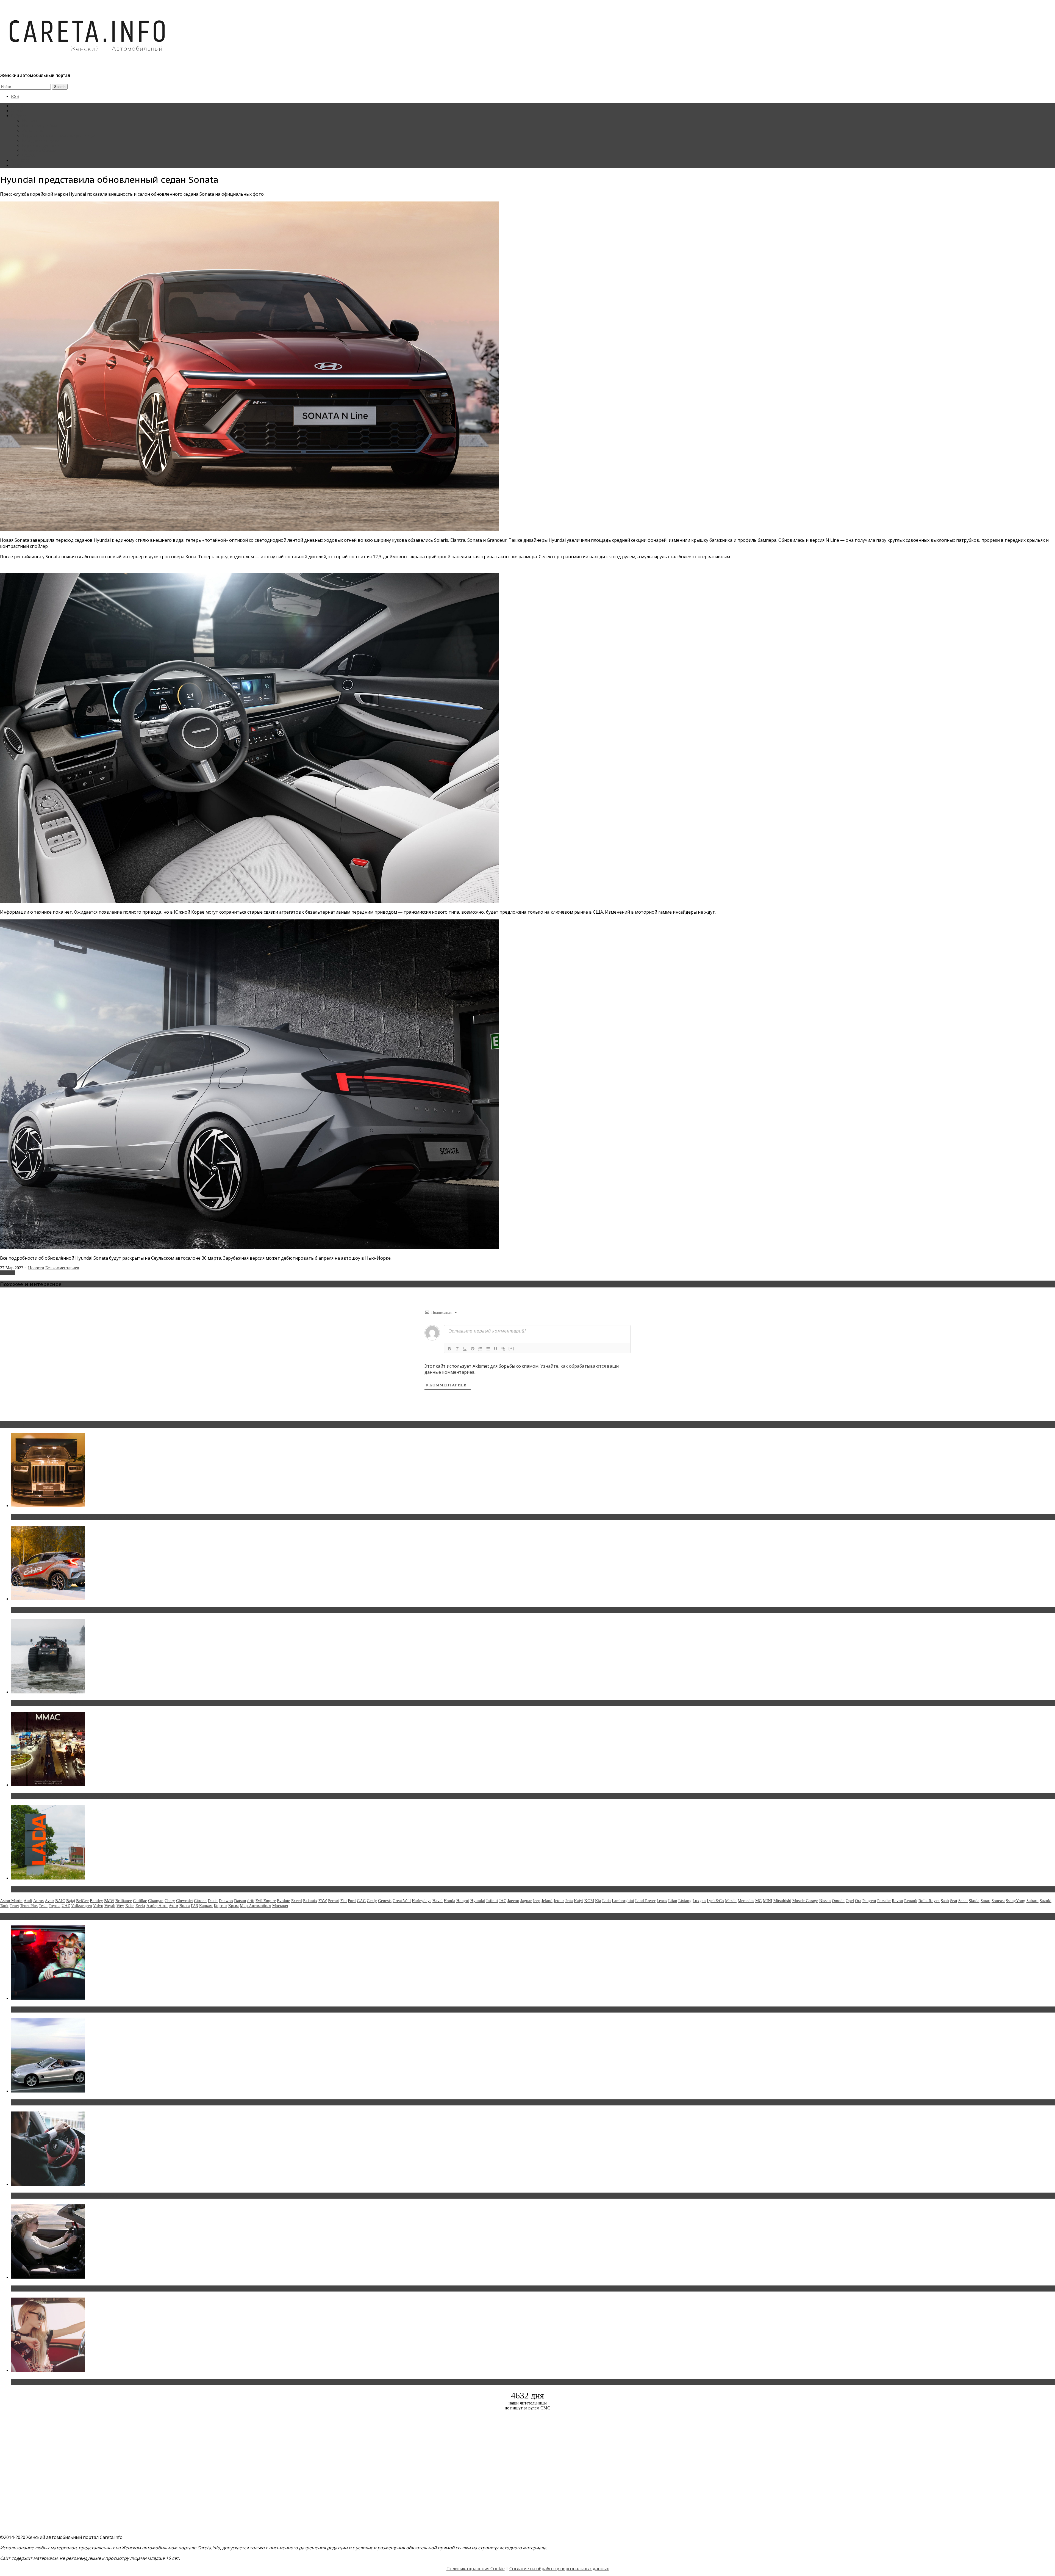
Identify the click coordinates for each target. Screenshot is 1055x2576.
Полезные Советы (39, 150)
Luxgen (699, 1901)
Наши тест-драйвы (40, 125)
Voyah (110, 1906)
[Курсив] (457, 1349)
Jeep (537, 1901)
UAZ (66, 1906)
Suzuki (1046, 1901)
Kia (598, 1901)
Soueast (998, 1901)
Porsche (884, 1901)
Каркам (206, 1906)
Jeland (547, 1901)
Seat (954, 1901)
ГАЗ (195, 1906)
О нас (16, 165)
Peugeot (869, 1901)
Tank (4, 1906)
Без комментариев (62, 1268)
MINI (768, 1901)
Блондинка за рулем (41, 140)
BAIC (60, 1901)
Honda (449, 1901)
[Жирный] (449, 1349)
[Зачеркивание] (473, 1349)
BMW (109, 1901)
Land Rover (645, 1901)
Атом (173, 1906)
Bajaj (71, 1901)
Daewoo (226, 1901)
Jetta (569, 1901)
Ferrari (334, 1901)
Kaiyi (579, 1901)
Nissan (825, 1901)
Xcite (130, 1906)
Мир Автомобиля (256, 1906)
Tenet (14, 1906)
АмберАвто (157, 1906)
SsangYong (1016, 1901)
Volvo (98, 1906)
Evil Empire (266, 1901)
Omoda (838, 1901)
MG (759, 1901)
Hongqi (463, 1901)
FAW (323, 1901)
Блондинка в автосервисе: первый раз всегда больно (70, 2010)
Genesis (385, 1901)
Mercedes (746, 1901)
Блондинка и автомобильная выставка (54, 2382)
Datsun (240, 1901)
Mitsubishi (782, 1901)
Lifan (673, 1901)
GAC (361, 1901)
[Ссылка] (503, 1349)
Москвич (280, 1906)
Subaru (1032, 1901)
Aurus (38, 1901)
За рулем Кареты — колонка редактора (58, 135)
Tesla (43, 1906)
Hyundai (8, 1273)
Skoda (974, 1901)
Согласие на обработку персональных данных (559, 2569)
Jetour (559, 1901)
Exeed (297, 1901)
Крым (234, 1906)
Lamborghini (623, 1901)
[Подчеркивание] (465, 1349)
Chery (170, 1901)
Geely (372, 1901)
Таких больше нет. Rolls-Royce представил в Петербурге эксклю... (85, 1517)
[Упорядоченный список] (480, 1349)
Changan (156, 1901)
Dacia (213, 1901)
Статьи (18, 111)
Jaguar (526, 1901)
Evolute (284, 1901)
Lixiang (685, 1901)
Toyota (55, 1906)
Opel (850, 1901)
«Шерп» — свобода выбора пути (47, 1703)
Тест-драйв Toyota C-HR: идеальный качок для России (72, 1610)
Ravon (897, 1901)
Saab (945, 1901)
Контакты (20, 160)
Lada (606, 1901)
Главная (18, 106)
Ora (858, 1901)
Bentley (96, 1901)
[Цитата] (496, 1349)
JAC (503, 1901)
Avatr (49, 1901)
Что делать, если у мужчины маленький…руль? (64, 2196)
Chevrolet (184, 1901)
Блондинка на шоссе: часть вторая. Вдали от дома (67, 2102)
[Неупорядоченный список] (488, 1349)
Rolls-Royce (929, 1901)
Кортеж (220, 1906)
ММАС (29, 155)
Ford (352, 1901)
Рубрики (19, 116)
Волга (185, 1906)
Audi (28, 1901)
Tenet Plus (29, 1906)
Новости (30, 121)
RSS (15, 96)
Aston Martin (11, 1901)
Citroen (200, 1901)
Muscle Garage (805, 1901)
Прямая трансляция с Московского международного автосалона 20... (88, 1796)
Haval (438, 1901)
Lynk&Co (715, 1901)
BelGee (82, 1901)
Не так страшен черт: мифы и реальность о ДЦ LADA (70, 1889)
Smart (985, 1901)
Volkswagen (82, 1906)
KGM (589, 1901)
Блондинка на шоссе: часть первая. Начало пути (65, 2288)
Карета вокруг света (41, 145)
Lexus (662, 1901)
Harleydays (422, 1901)
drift (251, 1901)
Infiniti (492, 1901)
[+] (512, 1348)
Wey (120, 1906)
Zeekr (140, 1906)
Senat (963, 1901)
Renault (911, 1901)
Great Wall (402, 1901)
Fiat (344, 1901)
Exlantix (310, 1901)
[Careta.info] (88, 61)
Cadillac (140, 1901)
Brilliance (124, 1901)
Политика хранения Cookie (476, 2569)
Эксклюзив (33, 130)
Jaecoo (513, 1901)
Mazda (731, 1901)
